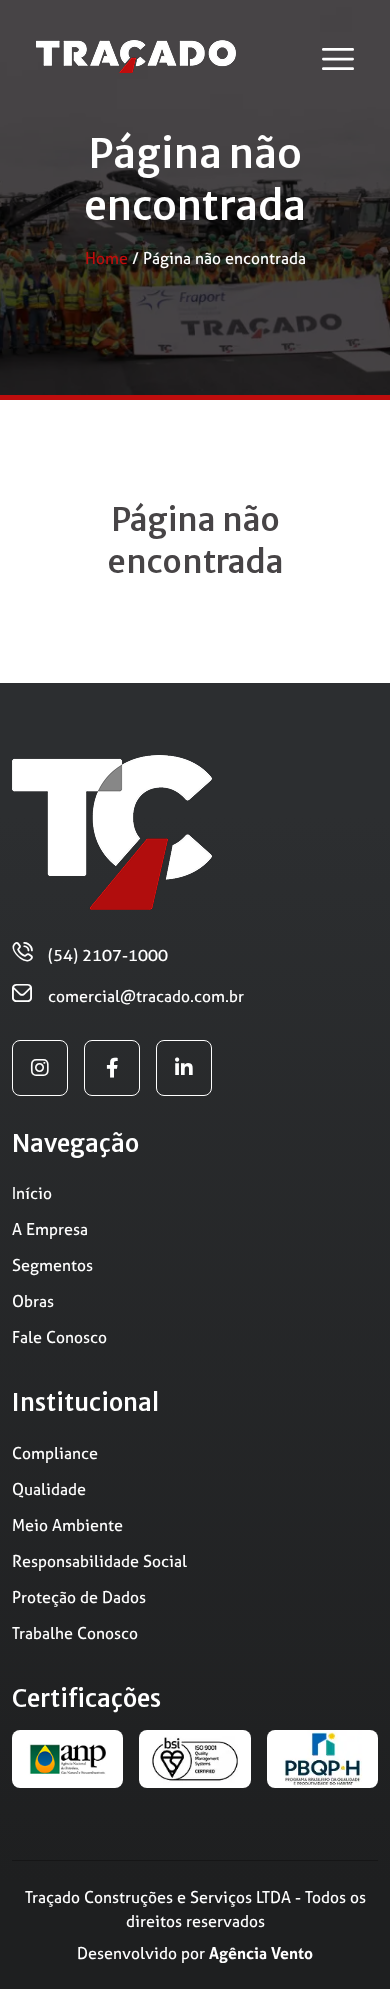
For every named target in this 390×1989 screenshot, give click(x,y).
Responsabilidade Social (99, 1561)
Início (32, 1193)
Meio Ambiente (67, 1525)
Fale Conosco (59, 1337)
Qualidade (49, 1489)
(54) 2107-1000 (108, 955)
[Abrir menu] (338, 59)
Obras (33, 1301)
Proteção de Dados (79, 1597)
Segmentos (52, 1265)
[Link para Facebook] (112, 1068)
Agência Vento (261, 1953)
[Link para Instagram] (40, 1068)
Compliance (55, 1453)
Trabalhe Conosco (75, 1633)
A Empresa (50, 1229)
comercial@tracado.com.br (146, 996)
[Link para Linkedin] (184, 1068)
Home (106, 258)
